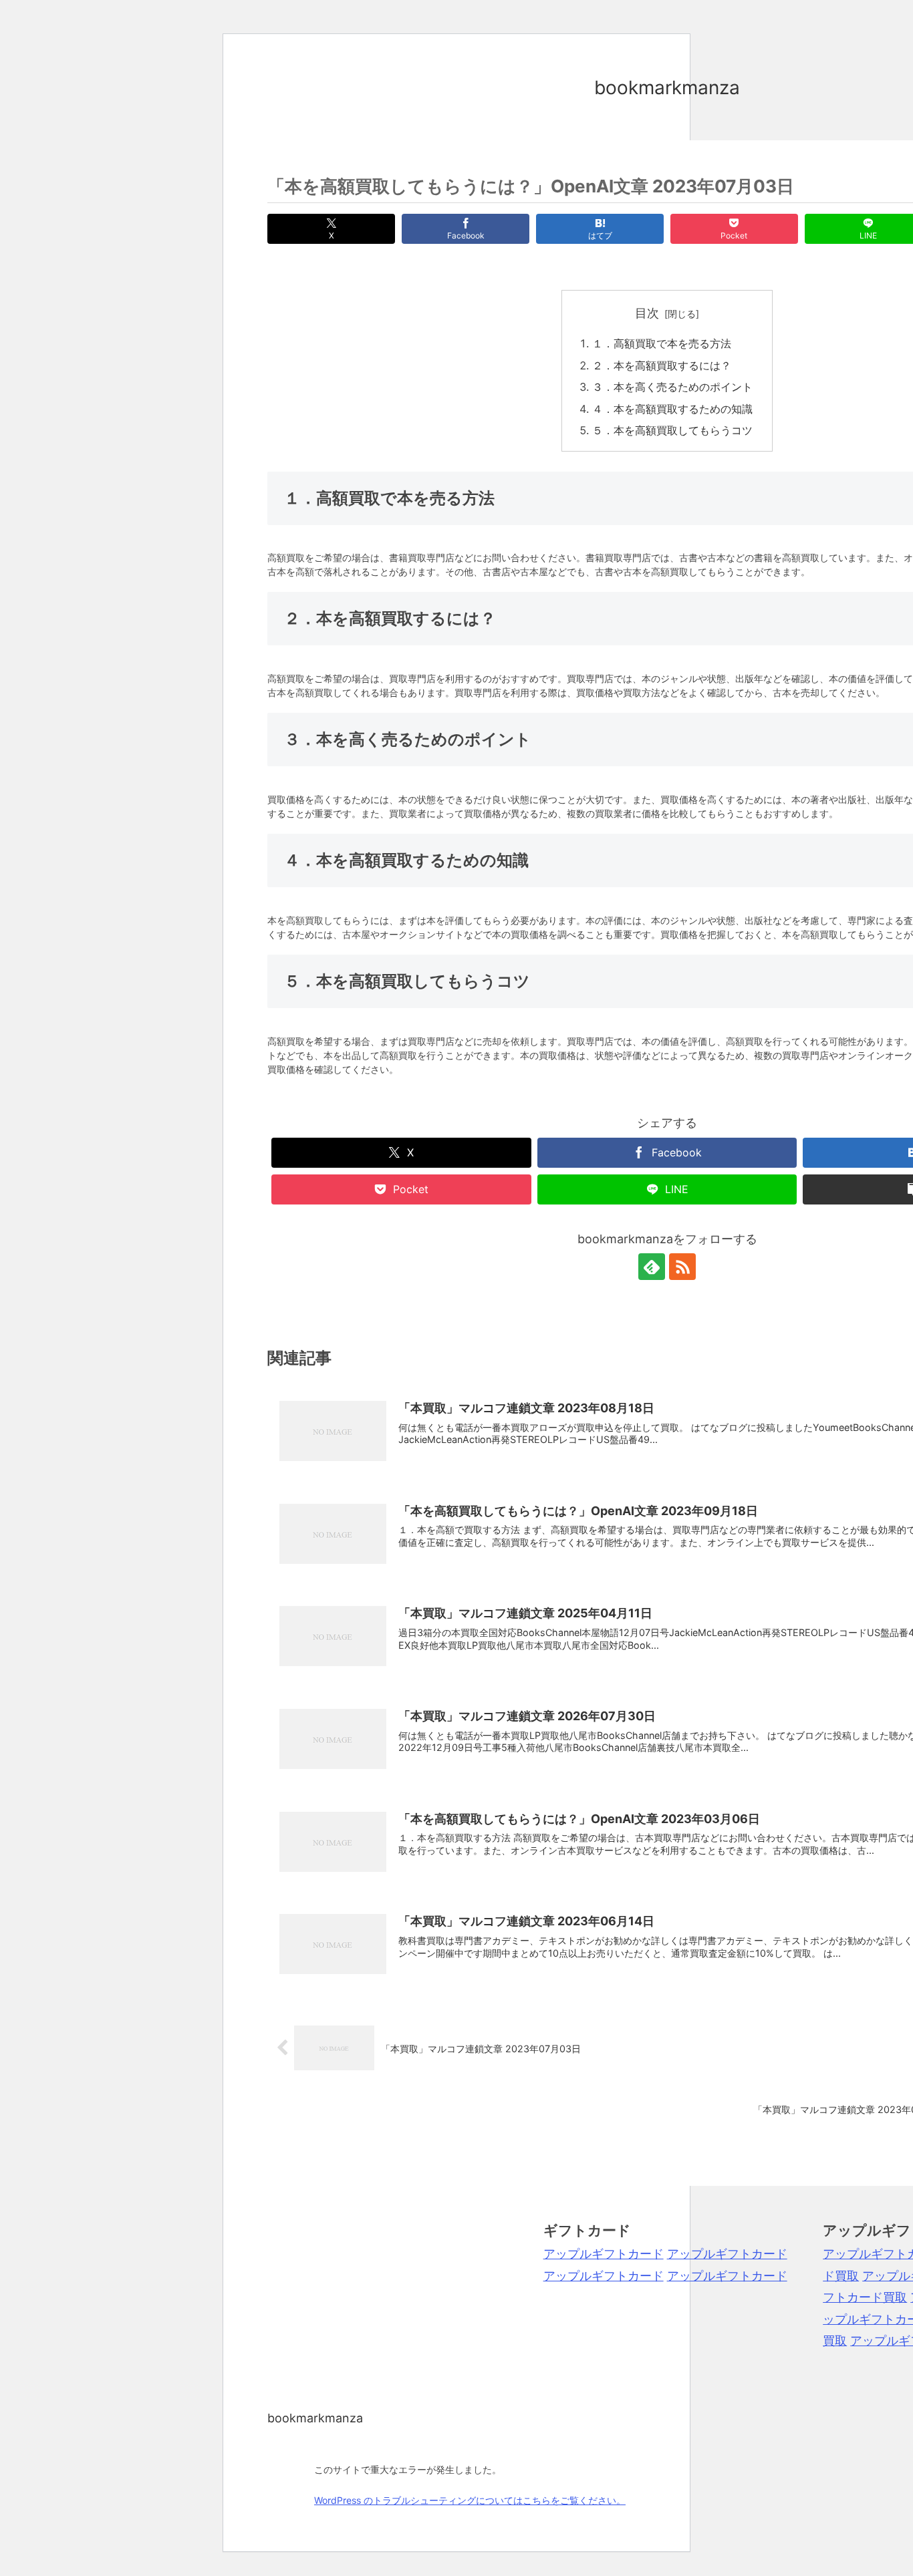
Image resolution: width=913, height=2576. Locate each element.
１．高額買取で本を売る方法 (662, 343)
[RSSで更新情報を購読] (682, 1267)
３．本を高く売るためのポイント (672, 387)
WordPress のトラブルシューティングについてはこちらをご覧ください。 (470, 2500)
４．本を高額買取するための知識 (672, 409)
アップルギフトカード (604, 2254)
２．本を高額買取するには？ (662, 365)
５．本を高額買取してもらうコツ (672, 430)
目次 (647, 313)
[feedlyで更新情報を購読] (652, 1267)
